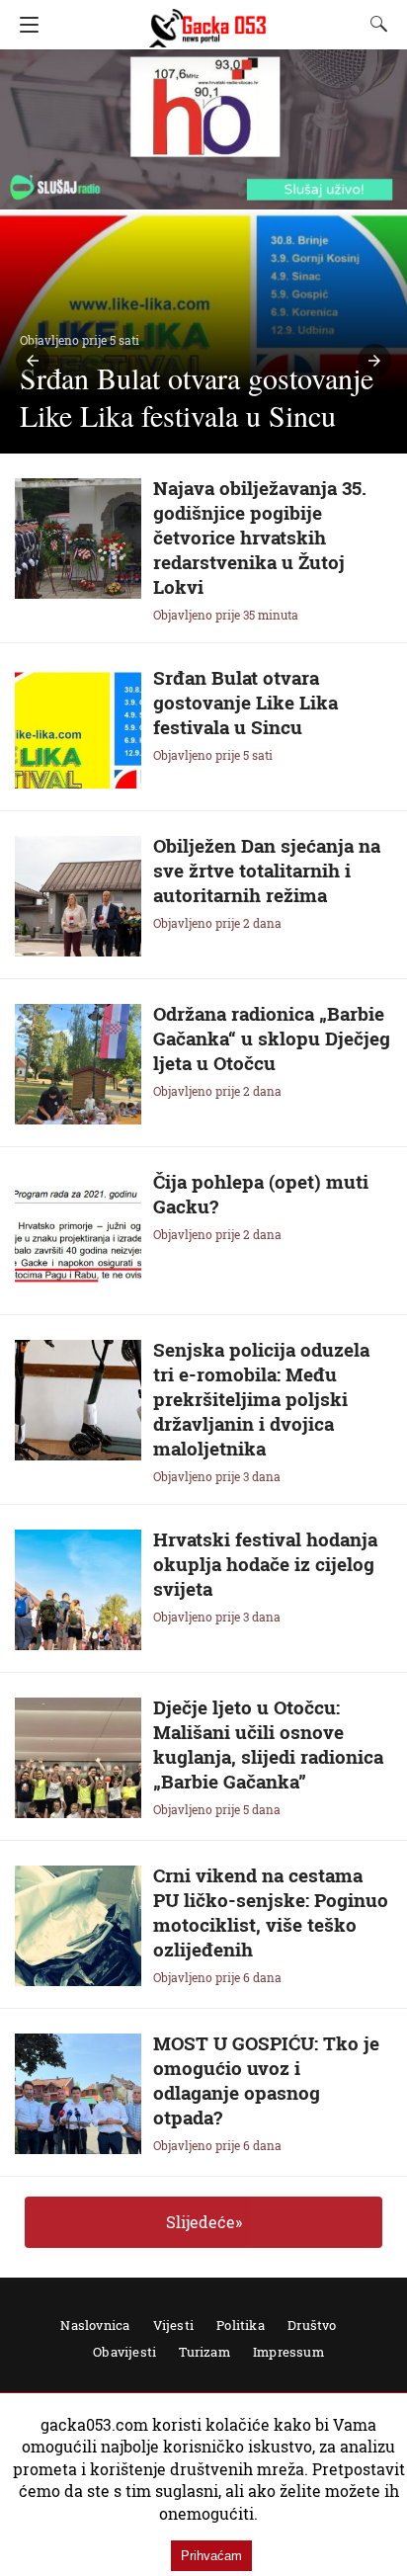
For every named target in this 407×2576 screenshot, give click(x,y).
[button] (33, 361)
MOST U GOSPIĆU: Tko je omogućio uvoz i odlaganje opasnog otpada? (266, 2080)
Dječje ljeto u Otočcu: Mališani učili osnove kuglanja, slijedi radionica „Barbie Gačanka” (268, 1744)
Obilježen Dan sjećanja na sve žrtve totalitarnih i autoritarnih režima (267, 870)
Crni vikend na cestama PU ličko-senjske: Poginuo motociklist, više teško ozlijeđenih (271, 1912)
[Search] (374, 24)
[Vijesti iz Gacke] (207, 19)
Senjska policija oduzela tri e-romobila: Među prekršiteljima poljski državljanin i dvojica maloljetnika (261, 1399)
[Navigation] (24, 25)
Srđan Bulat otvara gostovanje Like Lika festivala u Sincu (245, 702)
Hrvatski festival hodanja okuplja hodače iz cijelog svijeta (265, 1564)
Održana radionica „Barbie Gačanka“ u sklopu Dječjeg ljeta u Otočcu (272, 1038)
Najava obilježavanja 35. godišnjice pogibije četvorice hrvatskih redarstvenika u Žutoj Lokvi (260, 537)
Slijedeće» (204, 2222)
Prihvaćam (211, 2556)
